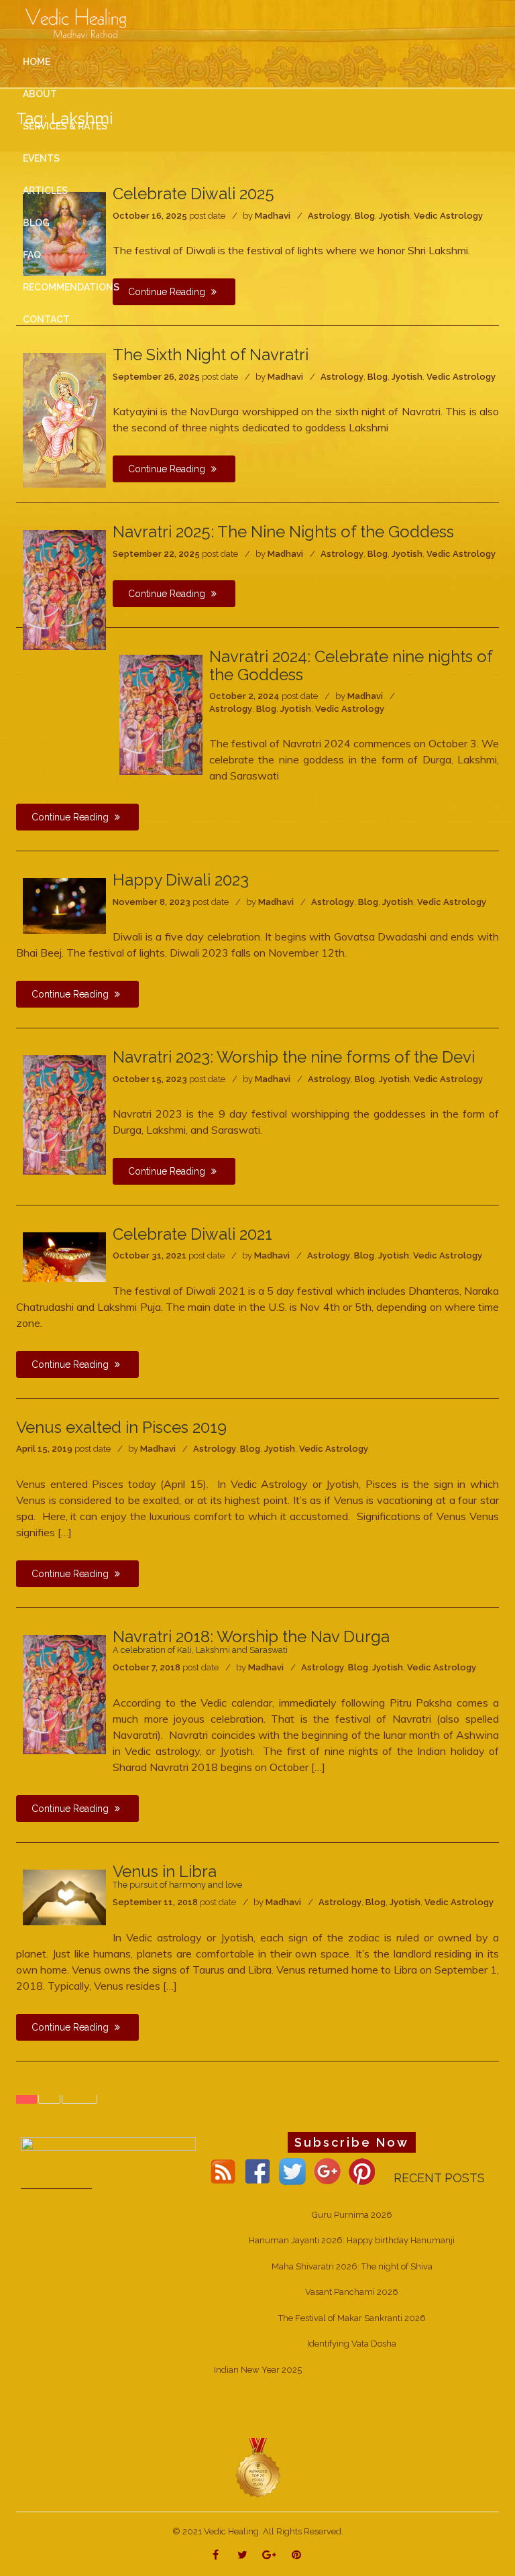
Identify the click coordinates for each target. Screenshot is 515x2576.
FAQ (32, 255)
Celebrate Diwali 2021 (192, 1234)
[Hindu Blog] (257, 2467)
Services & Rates (65, 126)
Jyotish (407, 377)
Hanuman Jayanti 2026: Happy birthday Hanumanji (352, 2240)
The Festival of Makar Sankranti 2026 (352, 2318)
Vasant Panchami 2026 (352, 2292)
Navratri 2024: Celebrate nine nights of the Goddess (351, 665)
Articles (45, 191)
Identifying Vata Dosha (352, 2344)
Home (37, 62)
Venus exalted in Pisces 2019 (121, 1427)
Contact (46, 319)
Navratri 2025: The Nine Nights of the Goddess (283, 532)
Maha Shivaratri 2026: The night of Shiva (352, 2266)
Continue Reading (168, 469)
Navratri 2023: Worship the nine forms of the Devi (294, 1057)
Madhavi (285, 377)
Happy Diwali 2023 (181, 880)
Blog (378, 377)
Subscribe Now (352, 2142)
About (40, 94)
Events (41, 158)
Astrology (342, 377)
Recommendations (71, 287)
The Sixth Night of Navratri (211, 355)
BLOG (36, 223)
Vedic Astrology (461, 377)
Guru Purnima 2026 (352, 2215)
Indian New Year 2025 (258, 2370)
